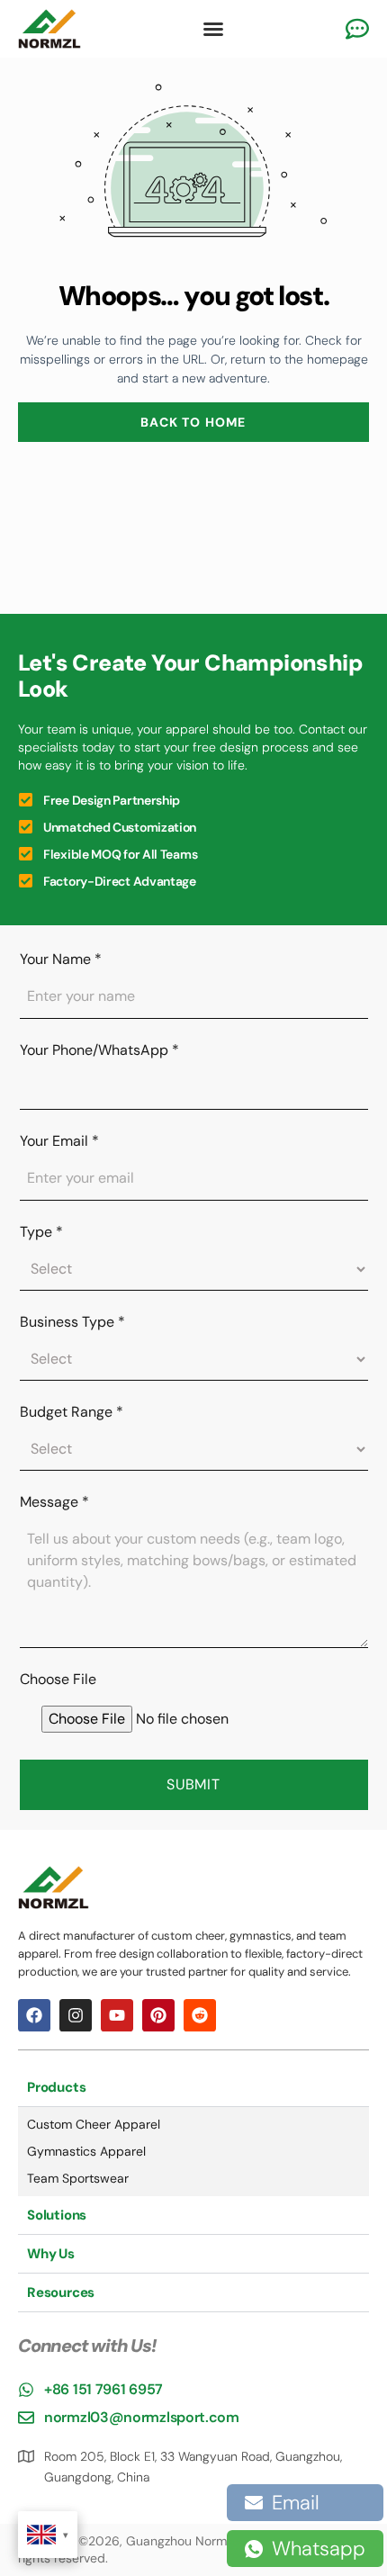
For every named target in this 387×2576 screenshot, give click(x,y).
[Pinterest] (158, 2015)
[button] (214, 28)
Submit (193, 1784)
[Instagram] (76, 2015)
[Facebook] (34, 2015)
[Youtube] (117, 2015)
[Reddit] (200, 2015)
